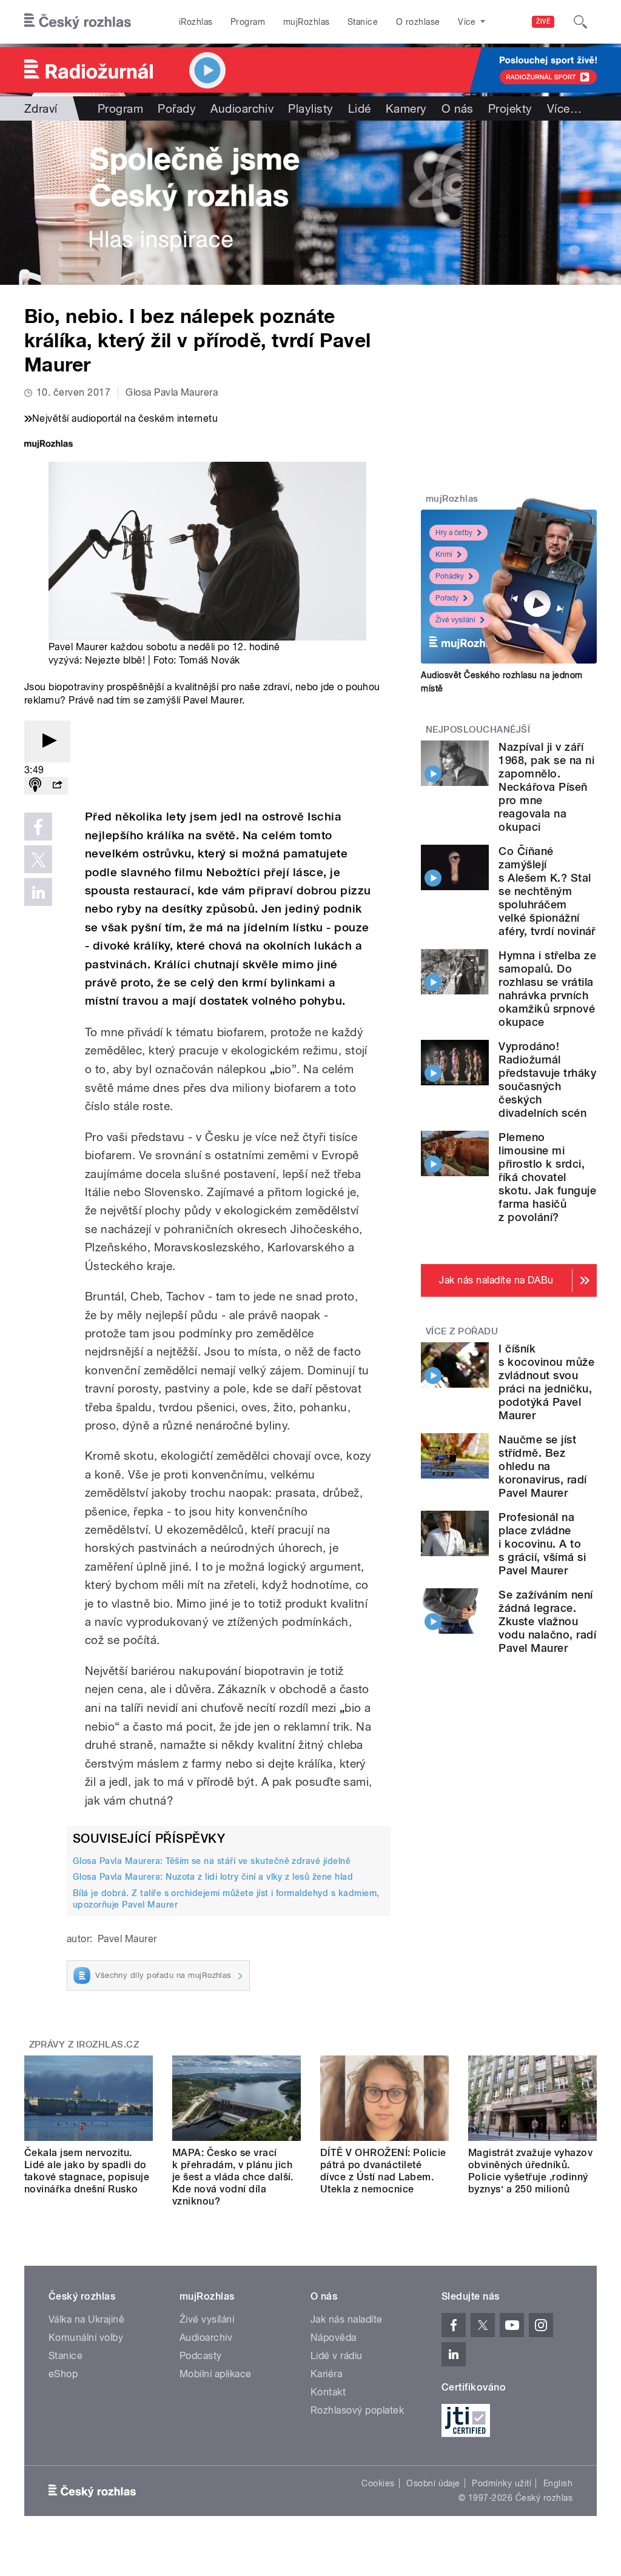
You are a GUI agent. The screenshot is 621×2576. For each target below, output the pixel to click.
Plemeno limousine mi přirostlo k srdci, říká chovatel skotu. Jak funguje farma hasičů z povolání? (547, 1177)
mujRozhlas (307, 22)
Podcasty (201, 2356)
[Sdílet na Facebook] (38, 827)
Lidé (360, 108)
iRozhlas (196, 22)
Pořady (177, 108)
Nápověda (334, 2338)
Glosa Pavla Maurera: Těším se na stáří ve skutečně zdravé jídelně (212, 1861)
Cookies (378, 2483)
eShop (63, 2374)
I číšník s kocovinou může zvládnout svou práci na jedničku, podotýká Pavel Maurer (546, 1382)
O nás (458, 108)
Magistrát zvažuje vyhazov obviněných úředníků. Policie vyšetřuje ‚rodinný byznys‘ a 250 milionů (530, 2171)
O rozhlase (418, 22)
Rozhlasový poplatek (357, 2410)
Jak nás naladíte (347, 2319)
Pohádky (450, 576)
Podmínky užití (502, 2483)
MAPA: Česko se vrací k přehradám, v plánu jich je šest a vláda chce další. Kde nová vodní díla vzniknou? (233, 2177)
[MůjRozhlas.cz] (49, 445)
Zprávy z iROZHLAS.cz (84, 2045)
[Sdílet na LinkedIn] (38, 892)
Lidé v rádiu (337, 2356)
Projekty (510, 108)
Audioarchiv (242, 108)
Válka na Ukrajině (86, 2319)
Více (564, 108)
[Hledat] (580, 22)
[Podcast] (35, 786)
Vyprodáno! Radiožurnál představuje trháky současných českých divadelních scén (547, 1080)
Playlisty (310, 108)
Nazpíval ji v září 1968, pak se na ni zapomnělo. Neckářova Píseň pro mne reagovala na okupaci (546, 787)
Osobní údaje (433, 2483)
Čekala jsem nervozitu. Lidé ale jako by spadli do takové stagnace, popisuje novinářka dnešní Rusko (87, 2171)
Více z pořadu (462, 1331)
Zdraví (41, 108)
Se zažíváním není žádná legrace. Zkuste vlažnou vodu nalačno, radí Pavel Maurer (547, 1621)
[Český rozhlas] (78, 22)
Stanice (363, 22)
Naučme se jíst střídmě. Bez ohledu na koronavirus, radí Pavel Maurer (542, 1466)
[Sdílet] (57, 786)
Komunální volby (86, 2338)
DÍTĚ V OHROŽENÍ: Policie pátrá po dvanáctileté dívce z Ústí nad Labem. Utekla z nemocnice (383, 2171)
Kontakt (328, 2392)
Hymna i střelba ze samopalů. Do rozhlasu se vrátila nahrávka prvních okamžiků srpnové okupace (547, 989)
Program (248, 22)
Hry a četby (454, 533)
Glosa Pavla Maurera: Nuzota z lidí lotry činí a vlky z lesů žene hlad (213, 1877)
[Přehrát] (47, 741)
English (558, 2483)
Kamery (406, 108)
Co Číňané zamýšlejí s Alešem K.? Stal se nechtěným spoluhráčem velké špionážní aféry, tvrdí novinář (547, 891)
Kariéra (326, 2374)
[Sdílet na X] (38, 859)
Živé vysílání (455, 620)
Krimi (444, 554)
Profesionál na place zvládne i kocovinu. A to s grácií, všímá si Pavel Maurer (542, 1544)
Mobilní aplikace (216, 2374)
